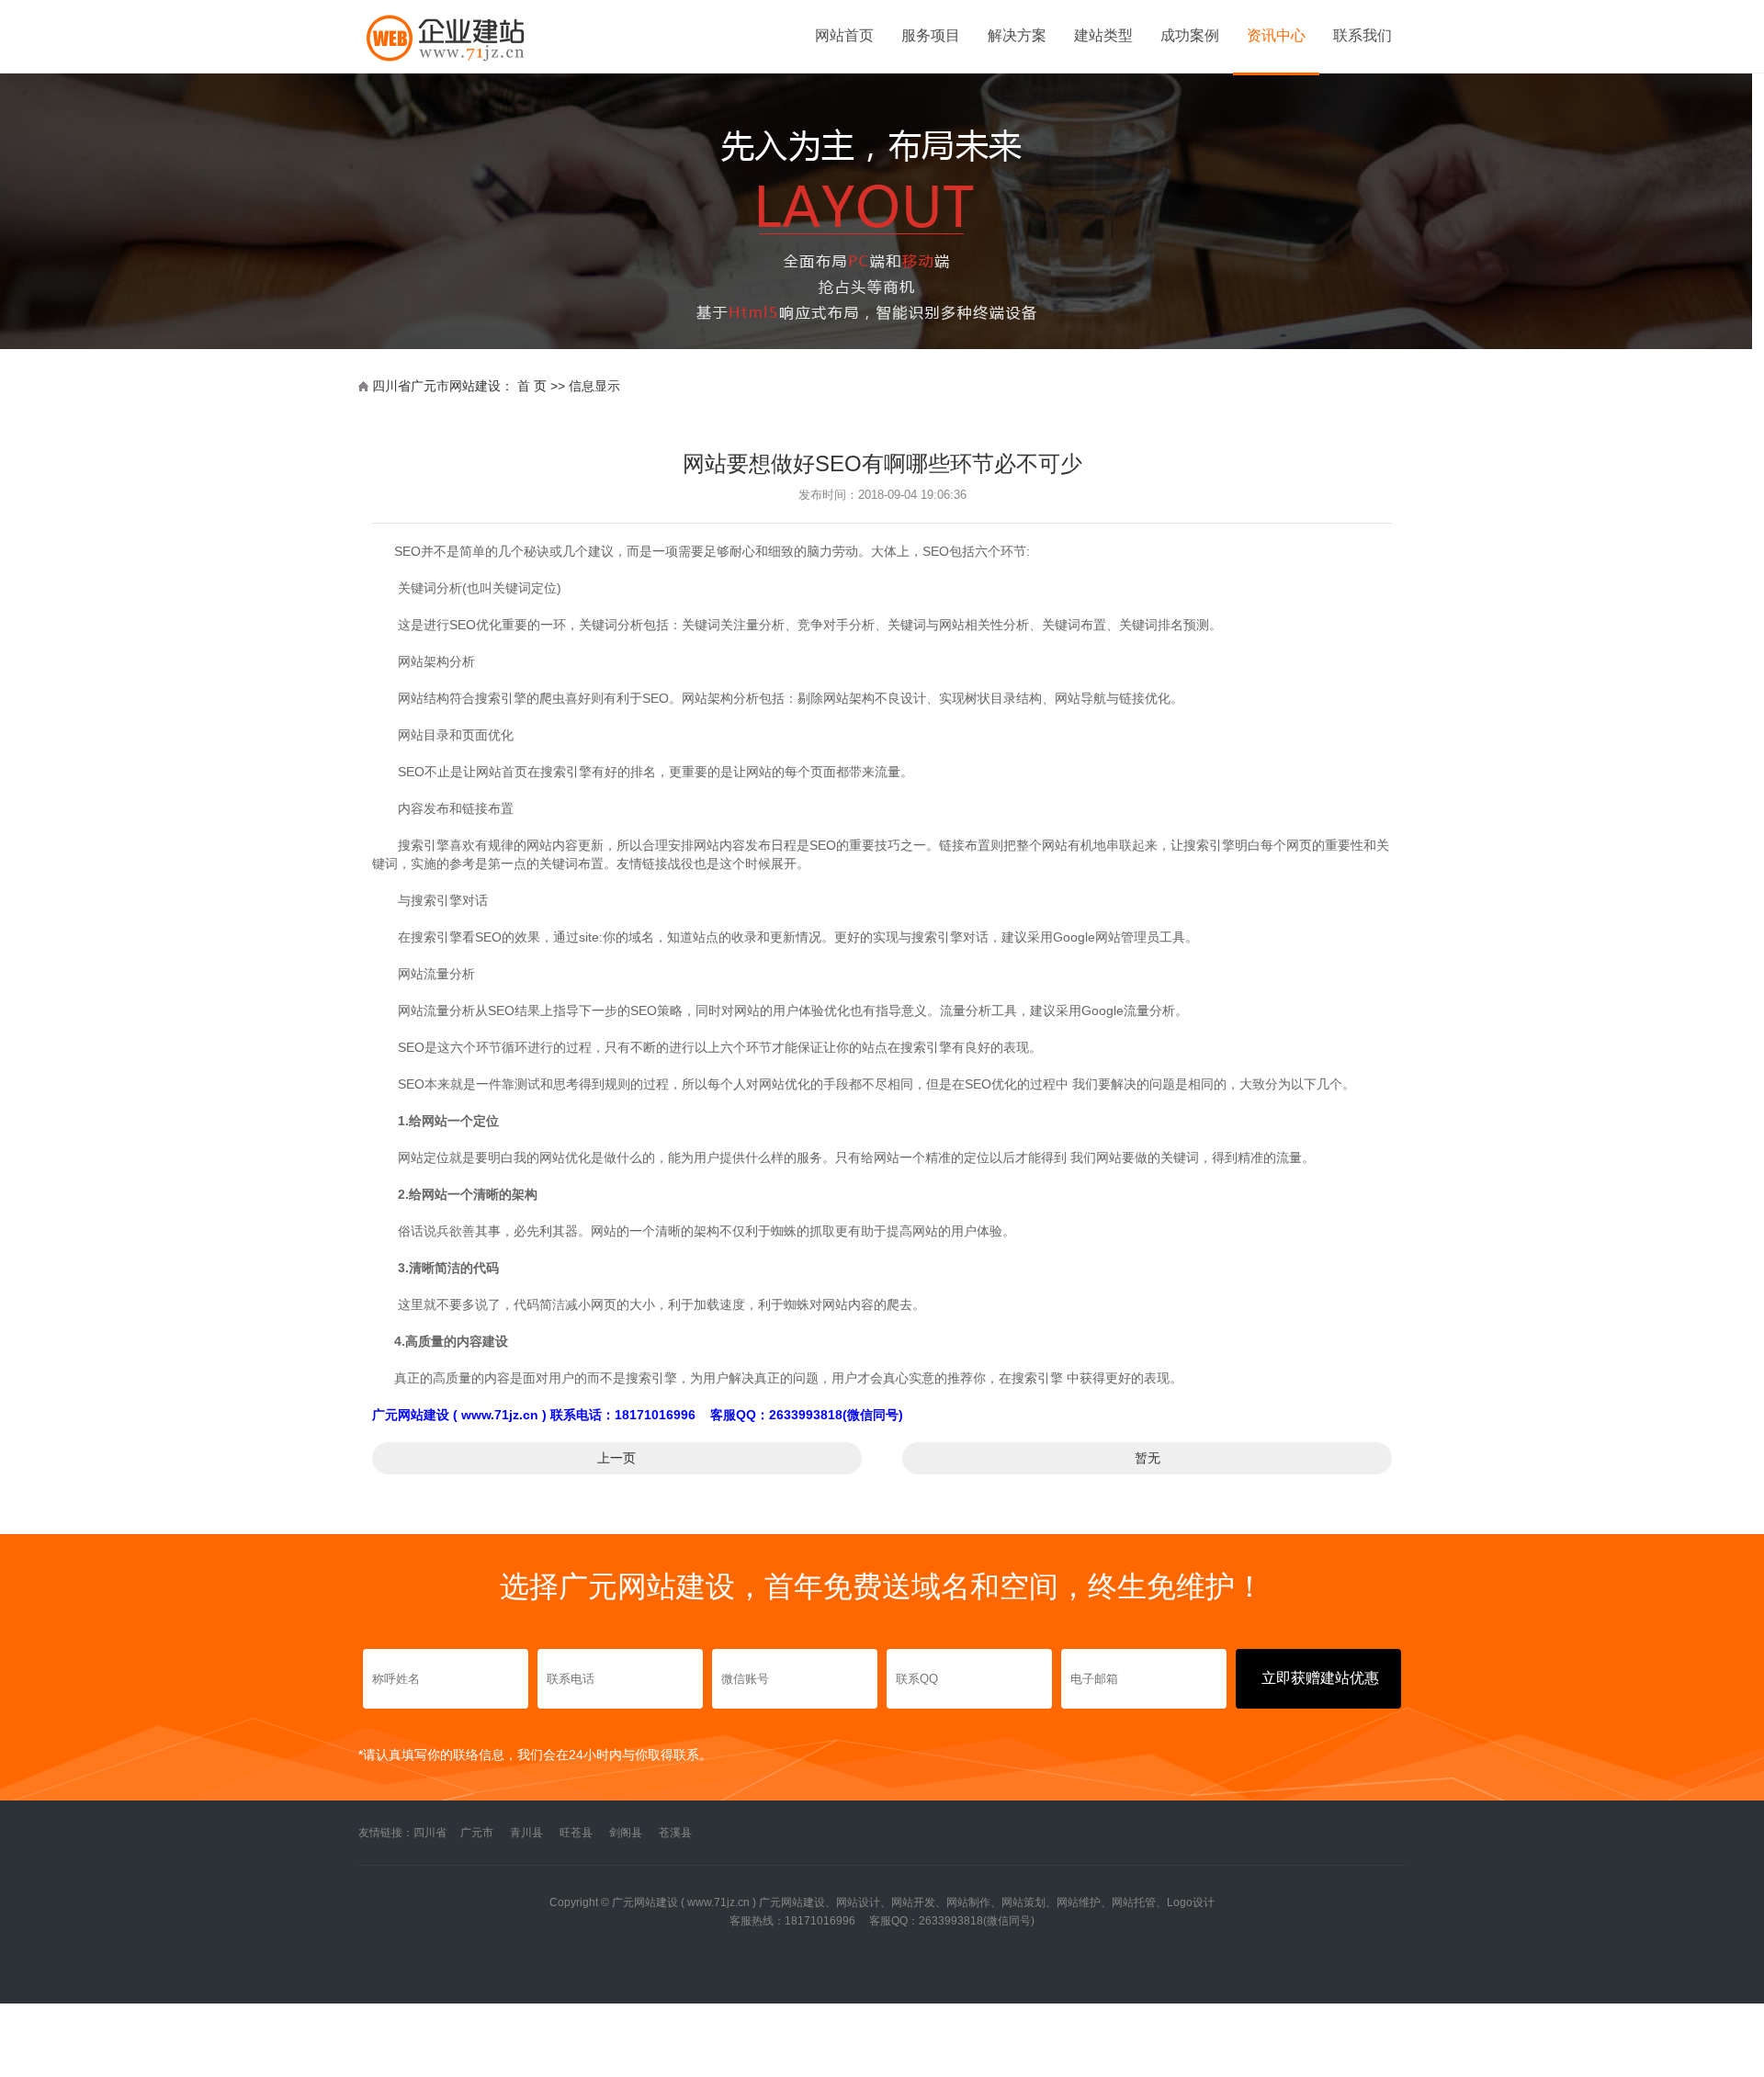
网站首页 (844, 35)
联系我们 (1363, 35)
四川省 (430, 1833)
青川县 (526, 1833)
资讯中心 (1276, 35)
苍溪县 (675, 1833)
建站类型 (1103, 35)
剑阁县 (626, 1833)
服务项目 (931, 35)
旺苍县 (576, 1833)
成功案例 (1190, 35)
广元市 (477, 1833)
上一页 (616, 1458)
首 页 (532, 386)
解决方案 (1017, 35)
